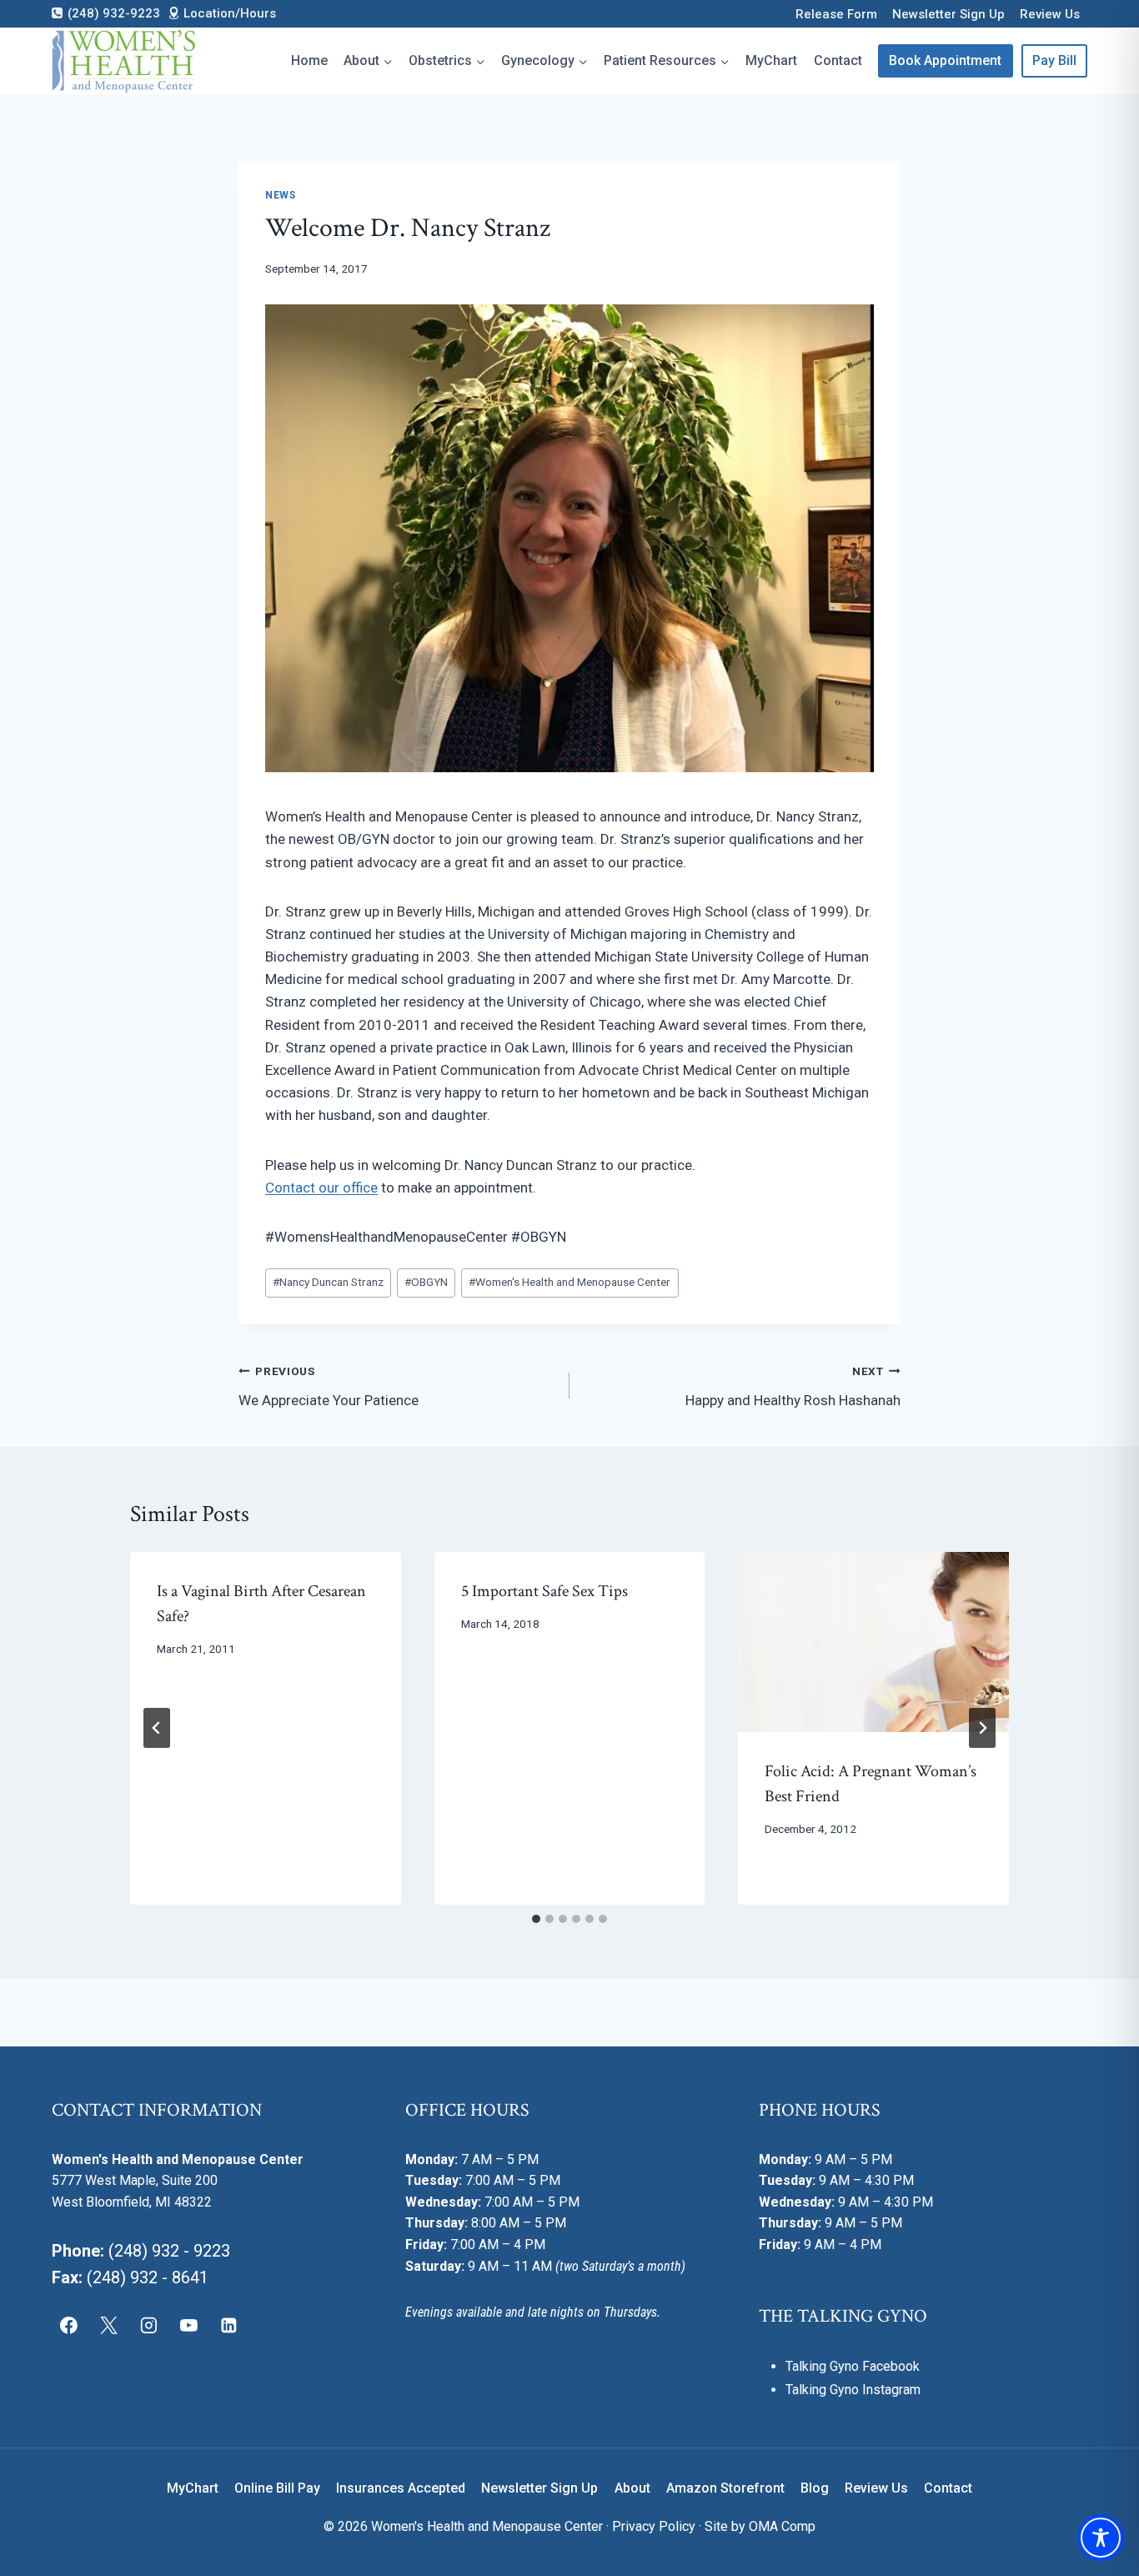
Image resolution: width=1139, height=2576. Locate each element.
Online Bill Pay (277, 2488)
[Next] (982, 1728)
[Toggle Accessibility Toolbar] (1101, 2538)
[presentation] (873, 1642)
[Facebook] (69, 2325)
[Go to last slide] (157, 1728)
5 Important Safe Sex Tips (544, 1591)
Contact (838, 60)
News (280, 195)
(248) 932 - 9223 (169, 2251)
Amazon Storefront (725, 2488)
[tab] (536, 1919)
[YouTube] (188, 2325)
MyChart (771, 60)
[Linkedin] (228, 2325)
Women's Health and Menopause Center (569, 1282)
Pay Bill (1054, 60)
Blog (815, 2488)
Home (309, 60)
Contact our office (321, 1188)
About (632, 2488)
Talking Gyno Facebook (853, 2366)
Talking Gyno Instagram (853, 2390)
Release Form (836, 14)
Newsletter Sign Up (948, 14)
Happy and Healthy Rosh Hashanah (793, 1386)
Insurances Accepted (401, 2488)
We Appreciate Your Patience (329, 1386)
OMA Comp (782, 2526)
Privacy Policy (654, 2526)
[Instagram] (149, 2325)
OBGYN (426, 1282)
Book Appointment (945, 60)
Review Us (1050, 14)
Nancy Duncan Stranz (328, 1282)
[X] (109, 2325)
